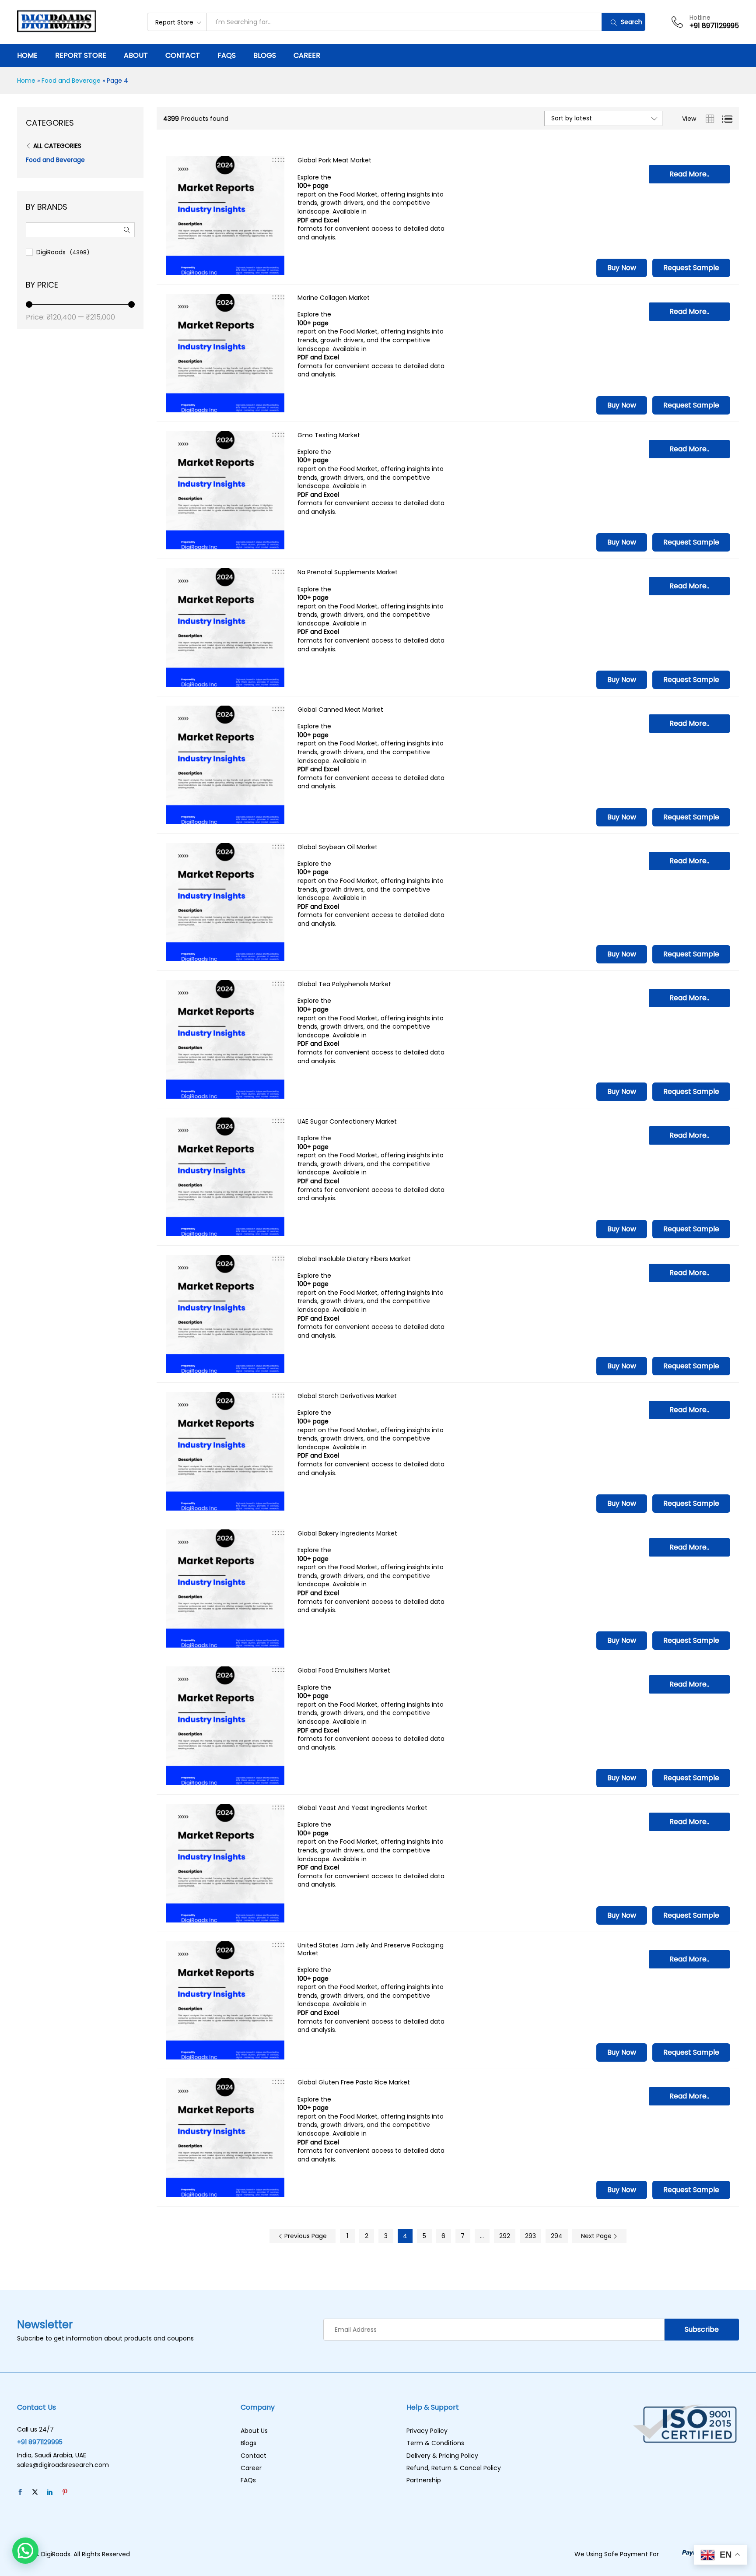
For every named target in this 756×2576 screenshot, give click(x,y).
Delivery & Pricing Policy (442, 2456)
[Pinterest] (65, 2492)
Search (631, 22)
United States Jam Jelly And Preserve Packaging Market (371, 1949)
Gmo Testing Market (329, 435)
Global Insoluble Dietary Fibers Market (354, 1259)
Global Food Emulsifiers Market (344, 1670)
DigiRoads (51, 252)
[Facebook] (20, 2492)
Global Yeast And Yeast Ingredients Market (362, 1808)
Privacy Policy (427, 2431)
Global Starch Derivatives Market (347, 1396)
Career (307, 56)
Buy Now (622, 268)
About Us (254, 2431)
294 (557, 2236)
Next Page (597, 2236)
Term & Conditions (435, 2443)
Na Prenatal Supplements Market (348, 572)
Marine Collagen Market (334, 298)
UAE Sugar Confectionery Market (347, 1121)
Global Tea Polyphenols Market (344, 984)
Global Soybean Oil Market (338, 847)
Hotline (700, 18)
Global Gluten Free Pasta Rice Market (354, 2082)
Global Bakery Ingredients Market (347, 1533)
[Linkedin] (50, 2492)
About (136, 56)
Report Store (81, 56)
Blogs (265, 56)
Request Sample (691, 268)
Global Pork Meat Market (334, 160)
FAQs (227, 56)
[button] (25, 2551)
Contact (183, 56)
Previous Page (305, 2236)
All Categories (57, 146)
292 (505, 2236)
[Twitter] (35, 2492)
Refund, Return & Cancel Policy (454, 2468)
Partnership (424, 2480)
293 (530, 2236)
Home (27, 56)
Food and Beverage (71, 81)
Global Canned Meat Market (340, 710)
